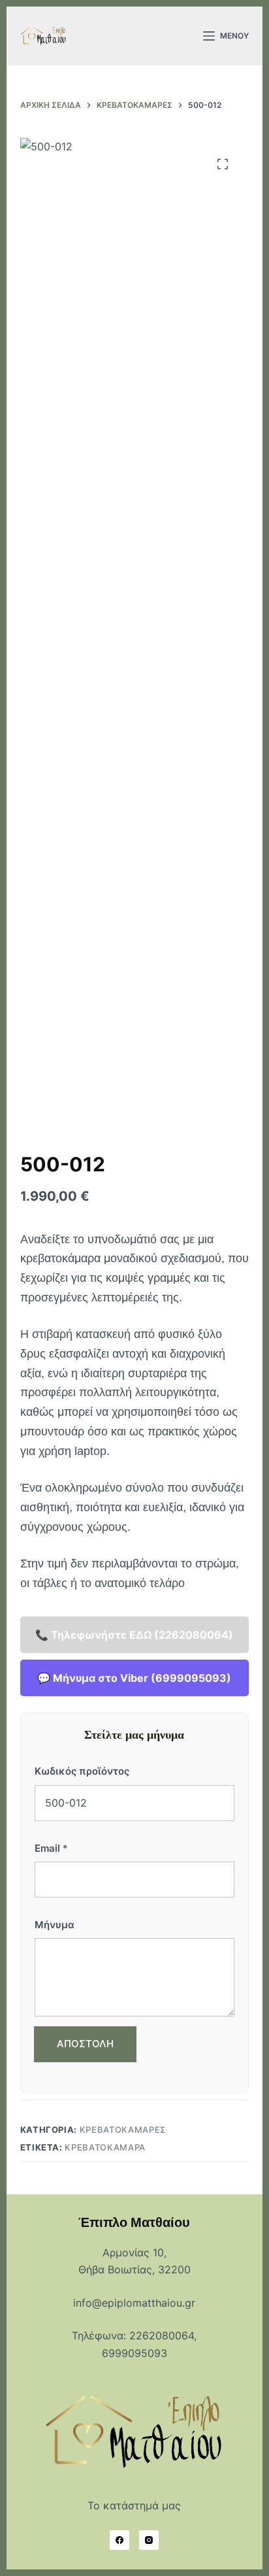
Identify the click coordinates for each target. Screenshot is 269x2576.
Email (51, 1848)
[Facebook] (119, 2540)
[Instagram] (149, 2540)
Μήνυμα (55, 1925)
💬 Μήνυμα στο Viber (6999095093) (134, 1678)
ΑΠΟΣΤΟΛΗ (85, 2044)
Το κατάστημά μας (134, 2505)
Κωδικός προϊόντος (82, 1771)
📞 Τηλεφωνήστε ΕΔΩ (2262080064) (134, 1635)
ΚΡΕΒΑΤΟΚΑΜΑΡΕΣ (123, 2130)
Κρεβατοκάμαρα (105, 2147)
